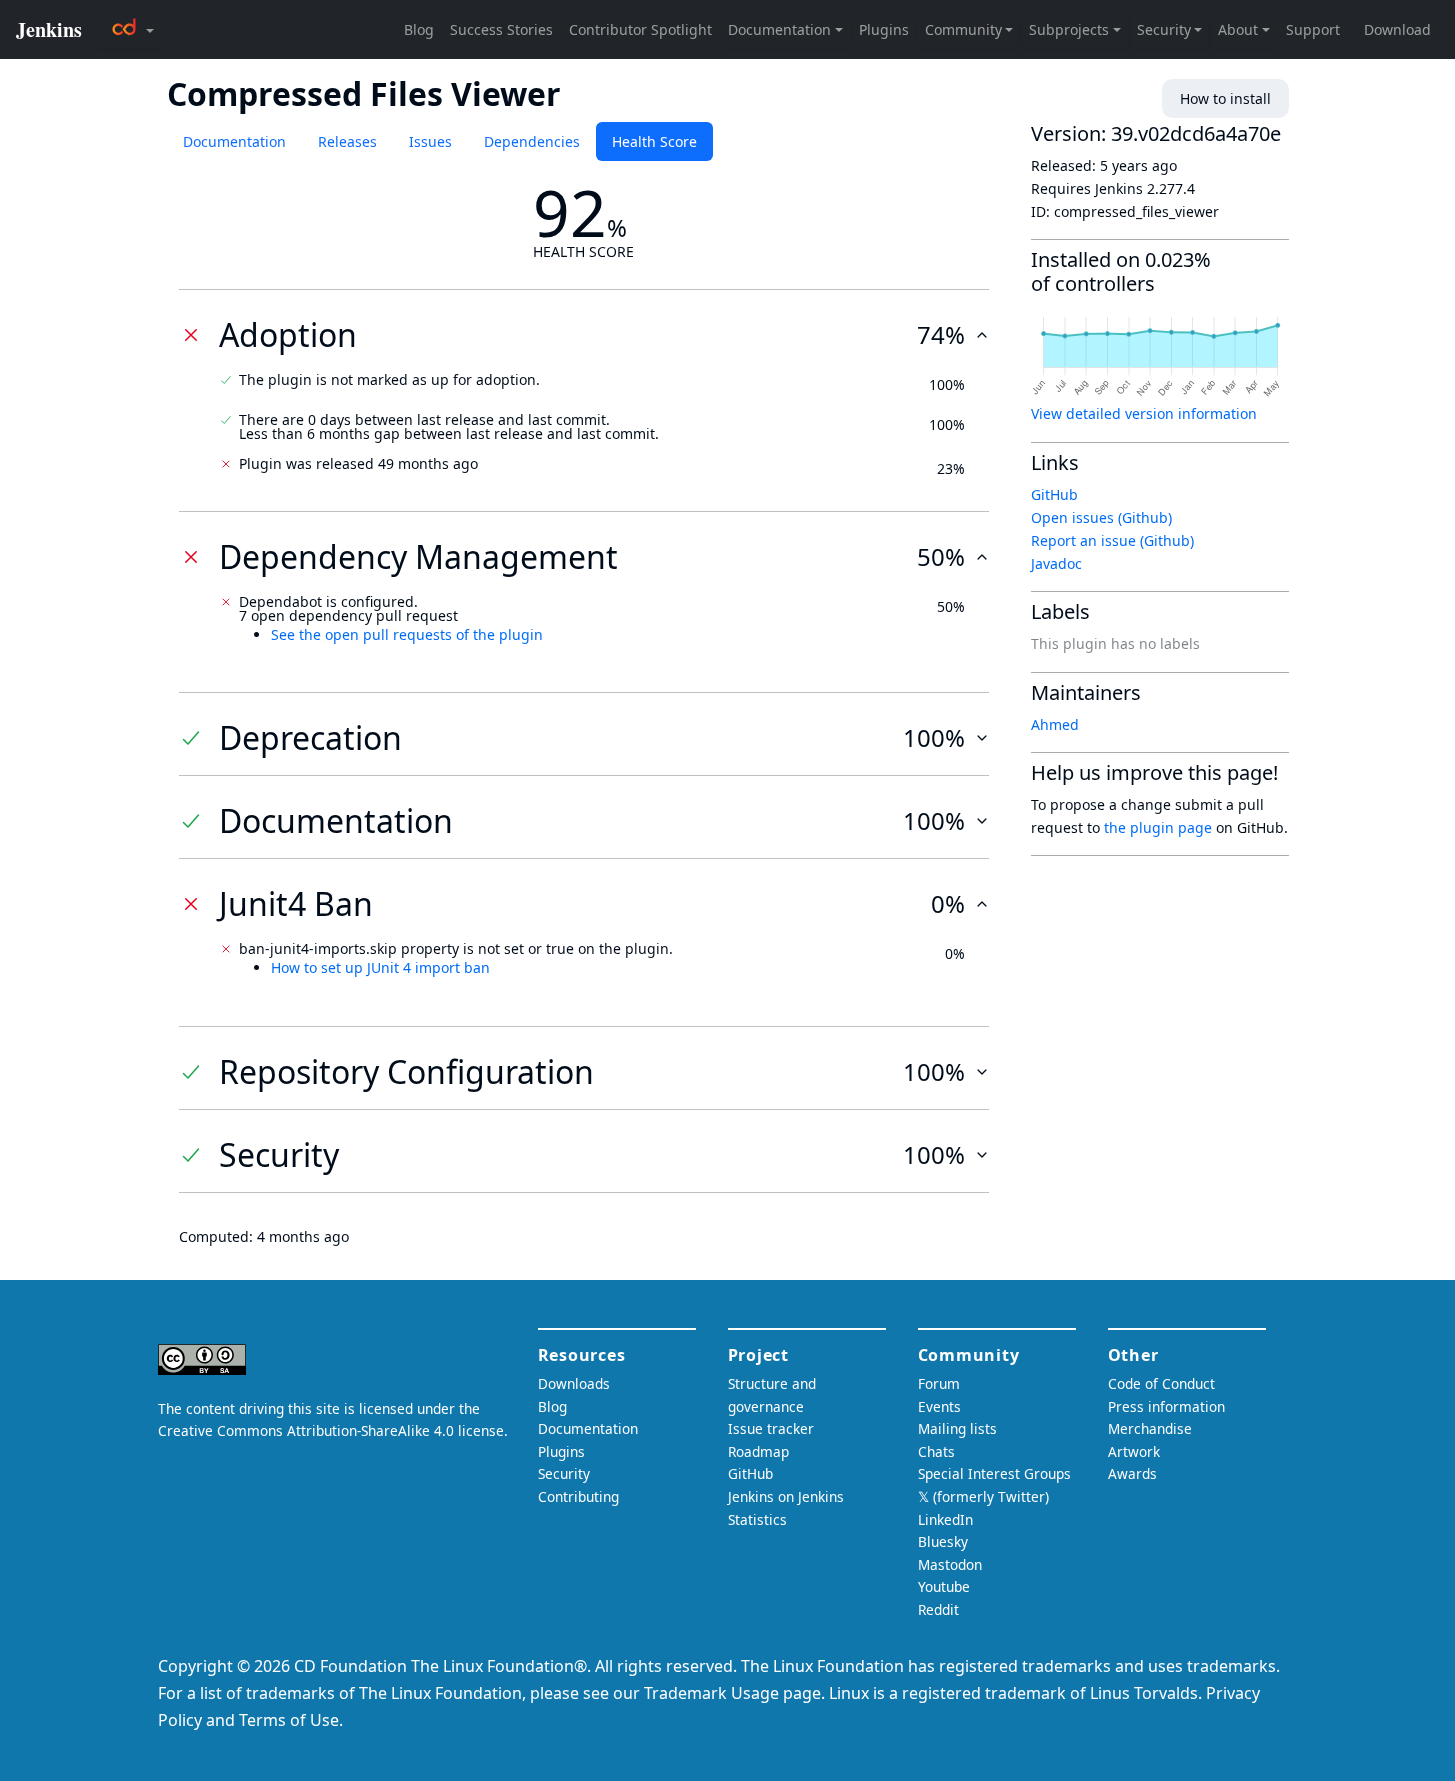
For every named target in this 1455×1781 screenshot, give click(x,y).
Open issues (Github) (1101, 517)
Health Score (654, 141)
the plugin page (1158, 827)
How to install (1225, 98)
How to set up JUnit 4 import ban (380, 967)
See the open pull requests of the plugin (407, 634)
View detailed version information (1144, 413)
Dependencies (532, 141)
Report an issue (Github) (1112, 540)
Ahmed (1055, 724)
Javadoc (1056, 563)
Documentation (234, 141)
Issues (430, 141)
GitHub (1054, 494)
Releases (347, 141)
